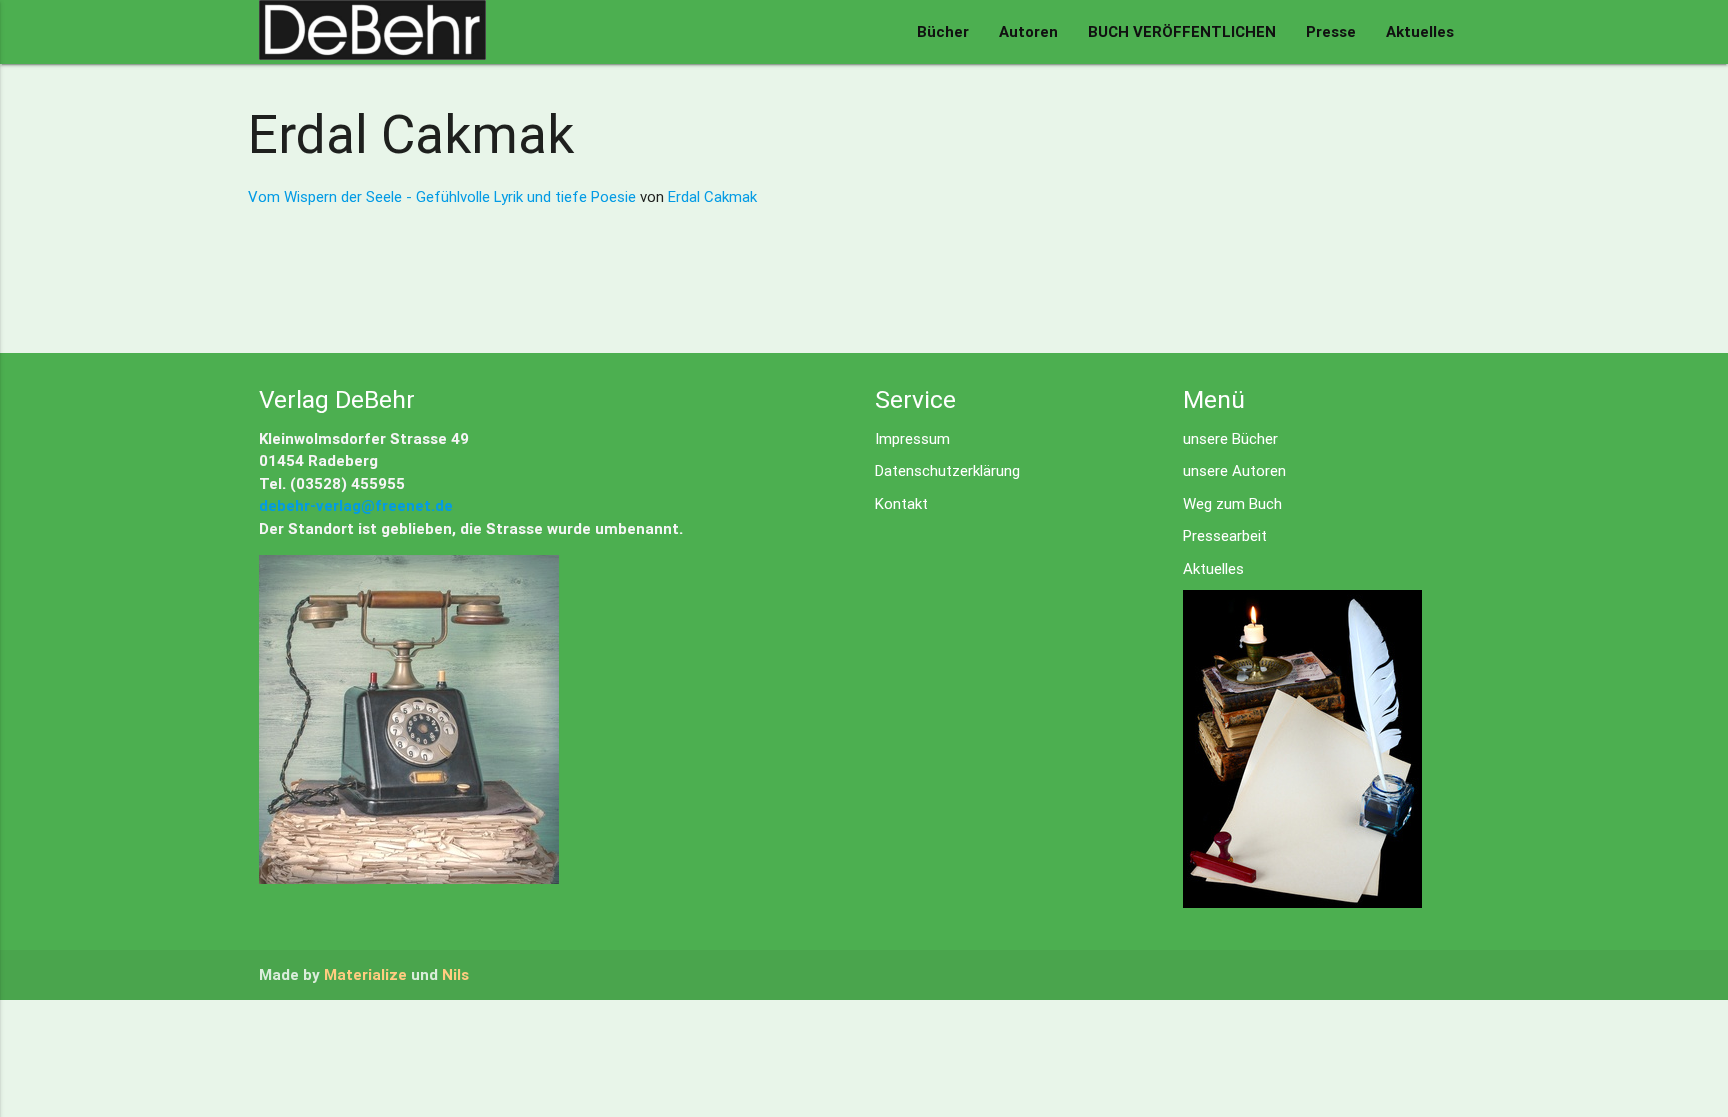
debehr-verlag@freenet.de (356, 505)
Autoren (1028, 31)
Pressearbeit (1225, 535)
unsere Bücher (1230, 438)
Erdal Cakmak (712, 196)
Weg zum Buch (1232, 503)
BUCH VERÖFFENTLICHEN (1182, 31)
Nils (455, 974)
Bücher (943, 31)
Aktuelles (1420, 31)
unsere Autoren (1234, 470)
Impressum (912, 438)
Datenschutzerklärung (947, 470)
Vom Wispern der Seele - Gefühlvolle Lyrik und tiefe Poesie (444, 196)
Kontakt (901, 503)
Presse (1331, 31)
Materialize (365, 974)
